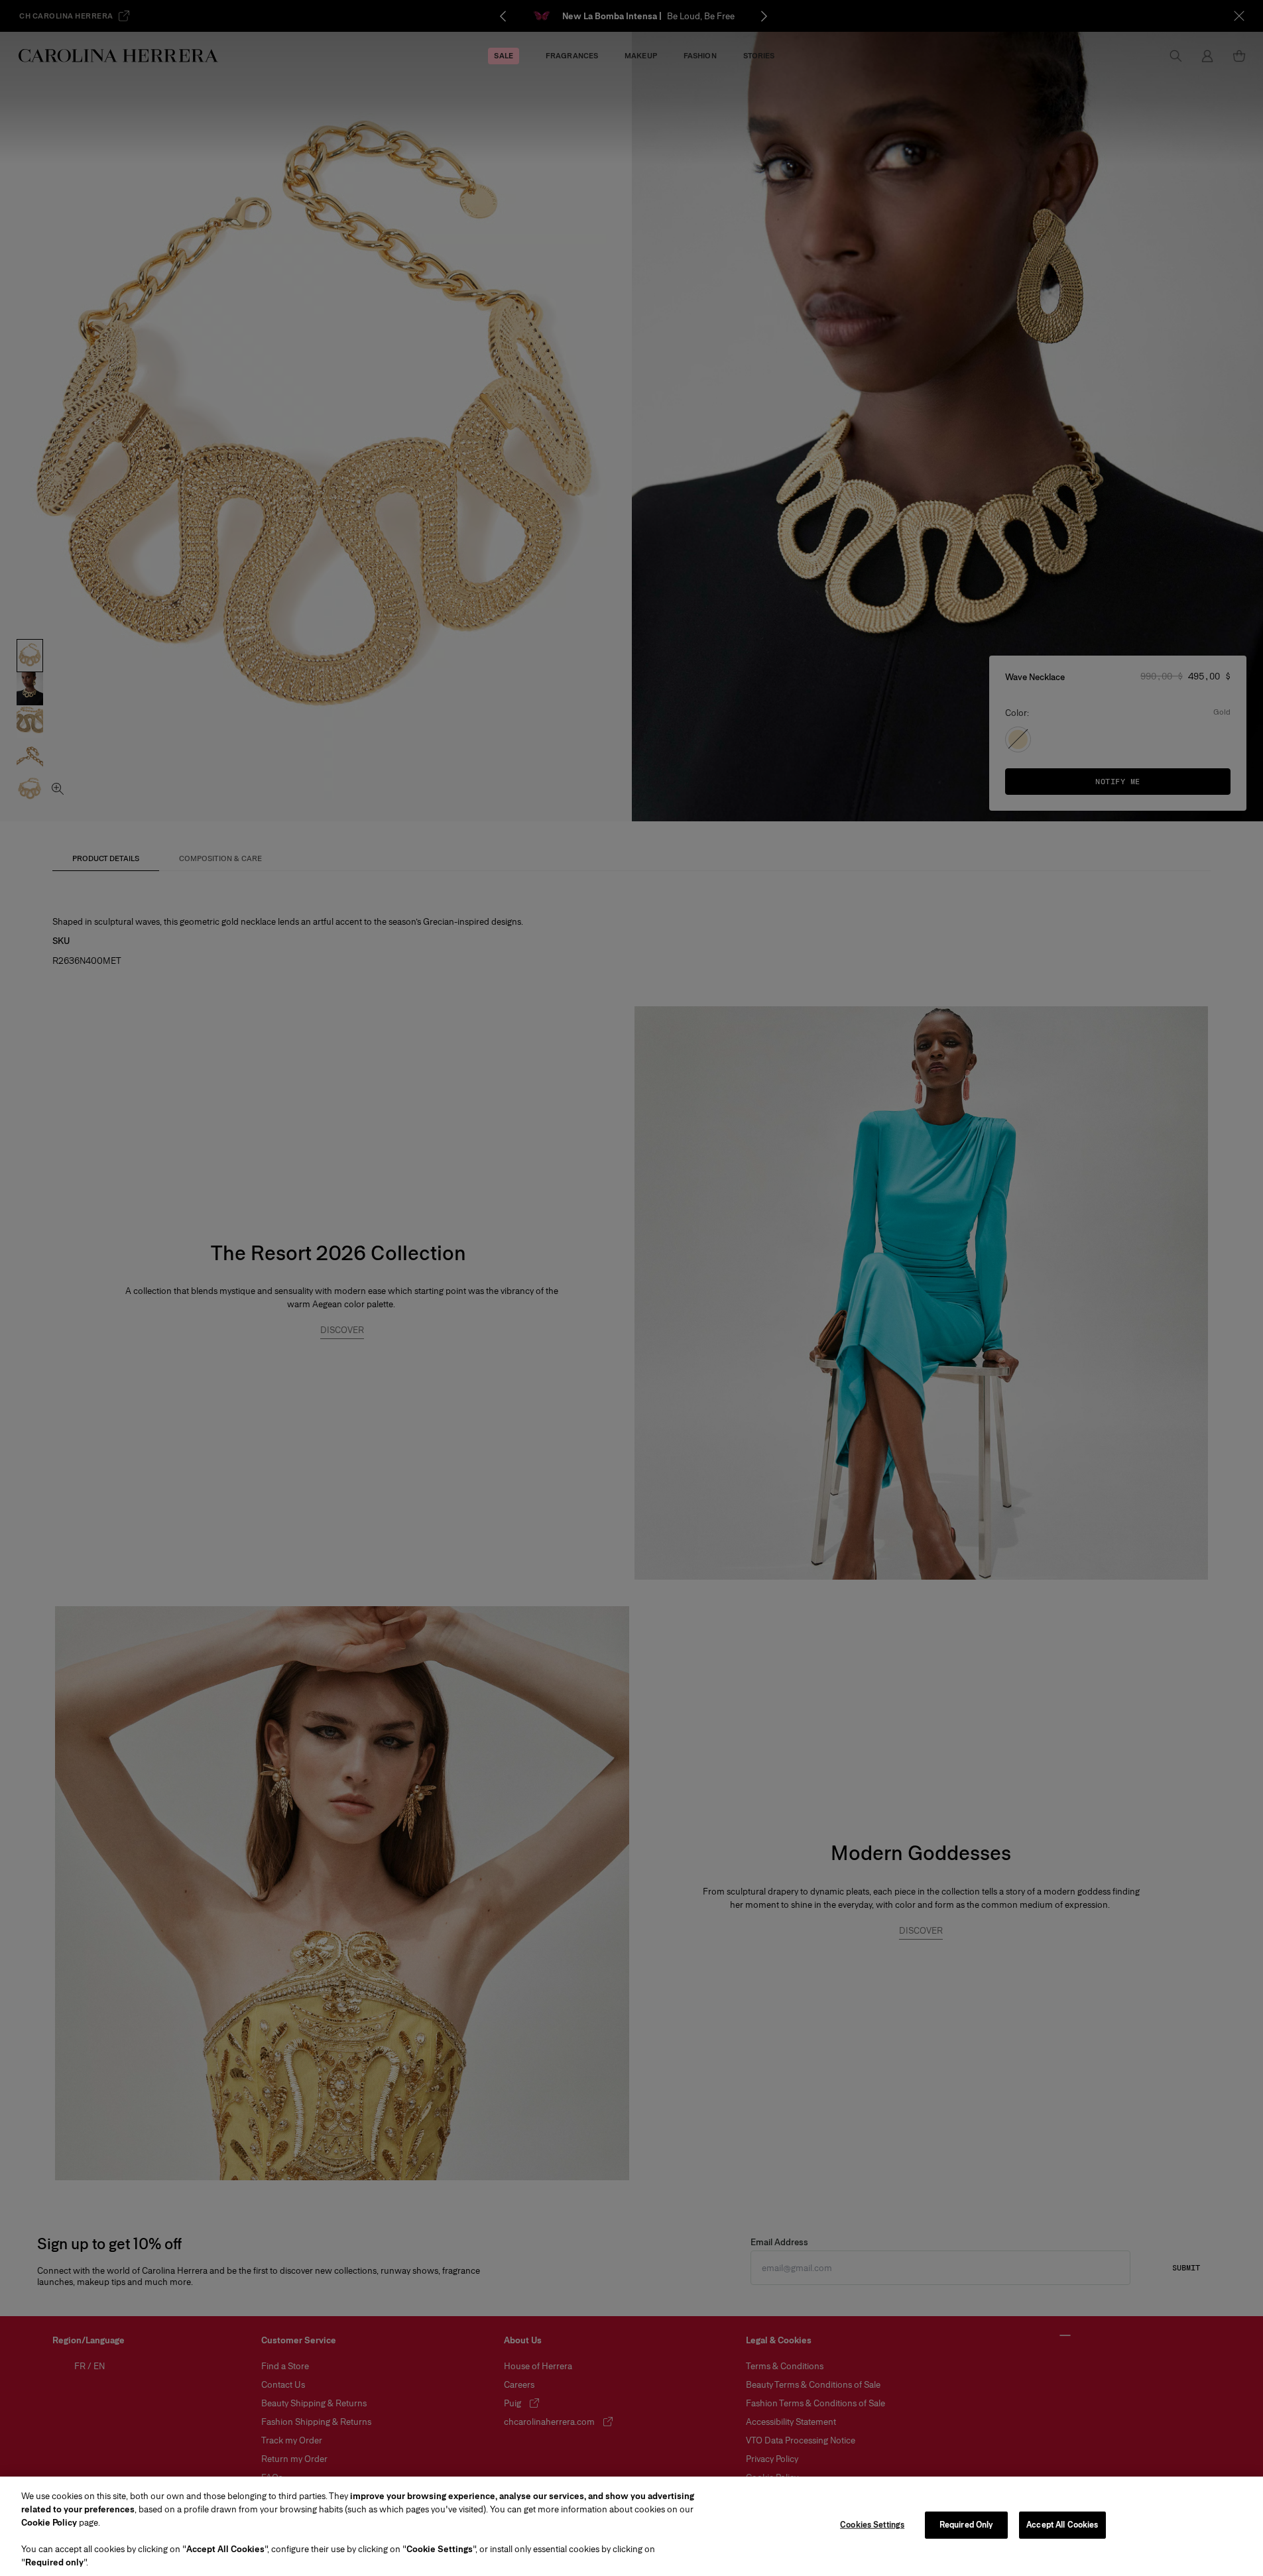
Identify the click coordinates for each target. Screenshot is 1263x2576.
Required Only (967, 2525)
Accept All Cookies (1062, 2525)
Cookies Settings (872, 2525)
